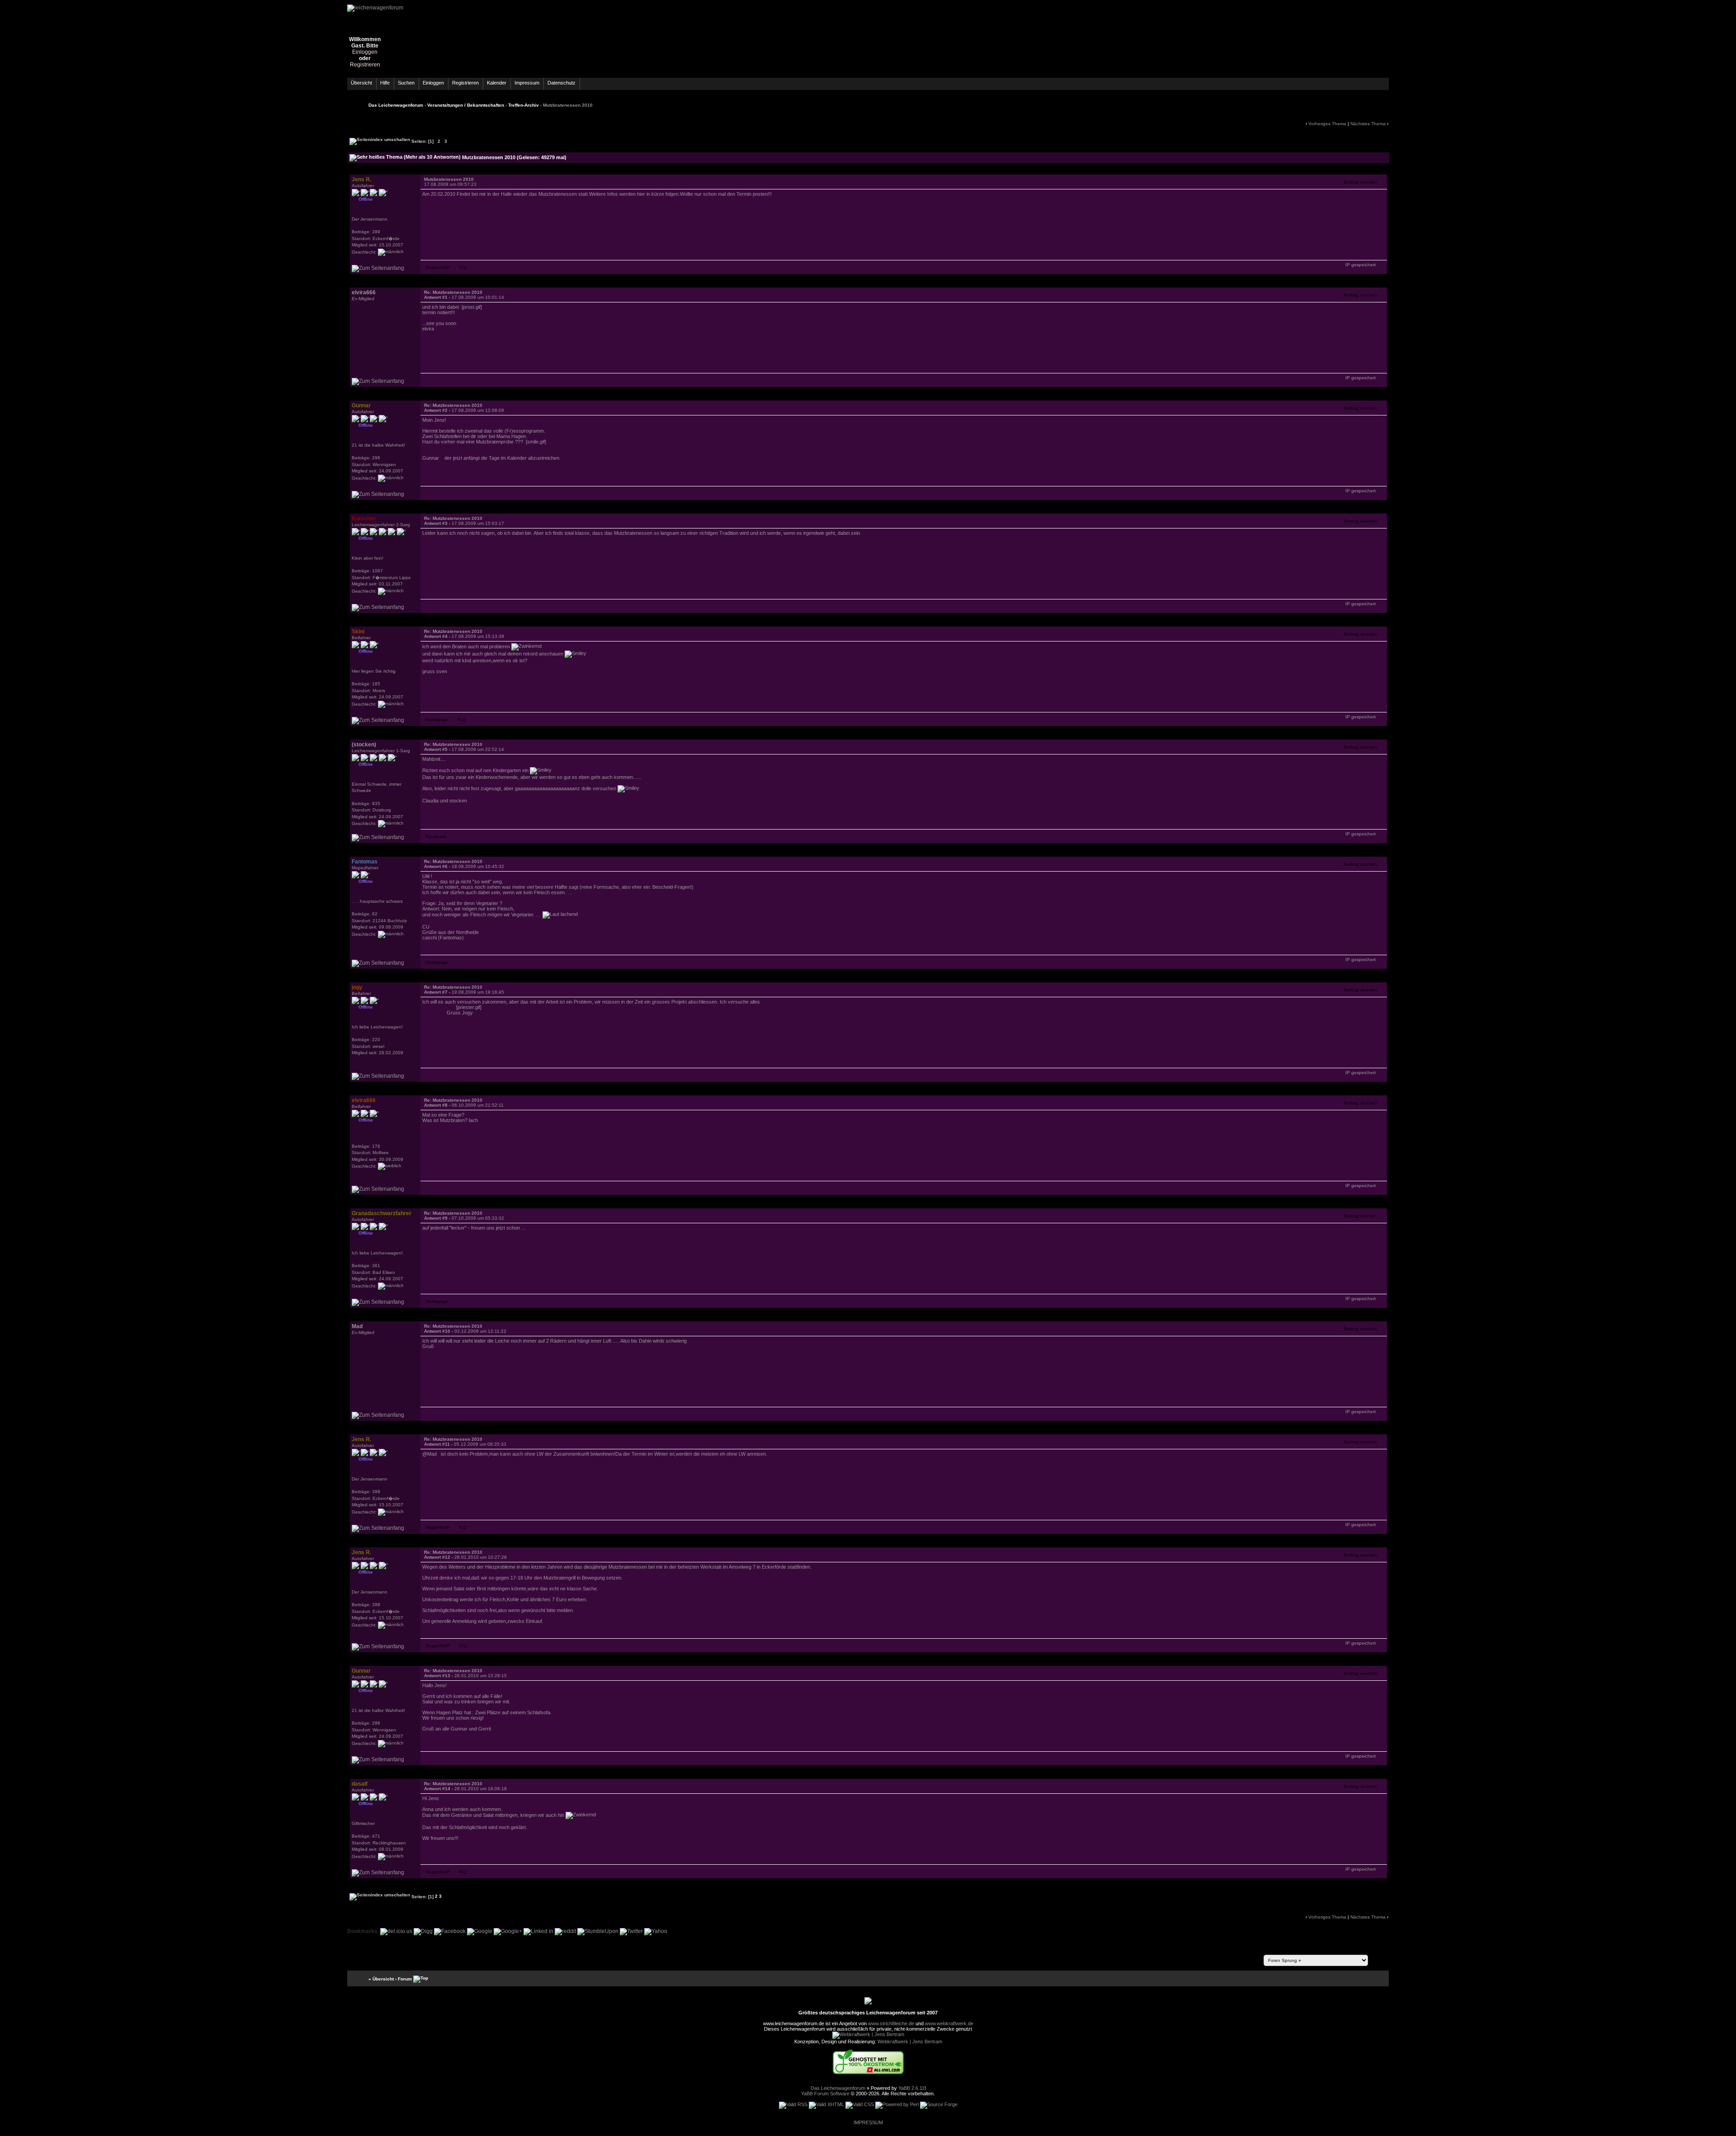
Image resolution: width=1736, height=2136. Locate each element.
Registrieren (365, 65)
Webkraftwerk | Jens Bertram (910, 2042)
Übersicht (361, 83)
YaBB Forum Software (825, 2094)
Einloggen (365, 52)
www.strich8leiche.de (891, 2023)
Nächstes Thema (1368, 124)
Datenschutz (561, 83)
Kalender (497, 83)
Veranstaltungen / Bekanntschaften (466, 105)
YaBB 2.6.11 (911, 2088)
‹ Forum (403, 1978)
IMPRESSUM (868, 2122)
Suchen (406, 83)
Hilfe (385, 83)
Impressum (527, 83)
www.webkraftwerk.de (949, 2023)
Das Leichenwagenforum (396, 105)
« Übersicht (381, 1978)
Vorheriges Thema (1327, 124)
